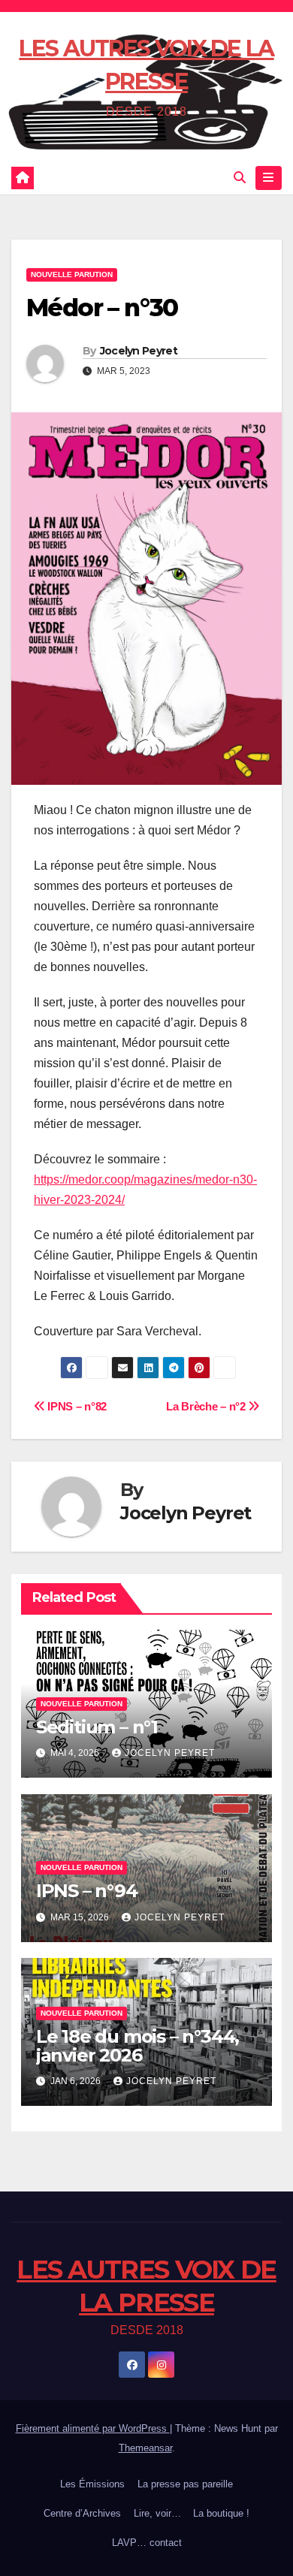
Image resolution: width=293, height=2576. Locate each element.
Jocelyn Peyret (139, 351)
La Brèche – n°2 (207, 1406)
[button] (240, 178)
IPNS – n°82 (76, 1406)
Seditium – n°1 (97, 1727)
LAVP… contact (147, 2543)
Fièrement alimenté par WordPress (93, 2428)
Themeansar (145, 2448)
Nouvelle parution (72, 274)
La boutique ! (221, 2513)
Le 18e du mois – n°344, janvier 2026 (137, 2046)
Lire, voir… (157, 2513)
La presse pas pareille (185, 2484)
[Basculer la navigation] (269, 178)
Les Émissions (92, 2484)
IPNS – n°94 (87, 1891)
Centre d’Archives (82, 2513)
